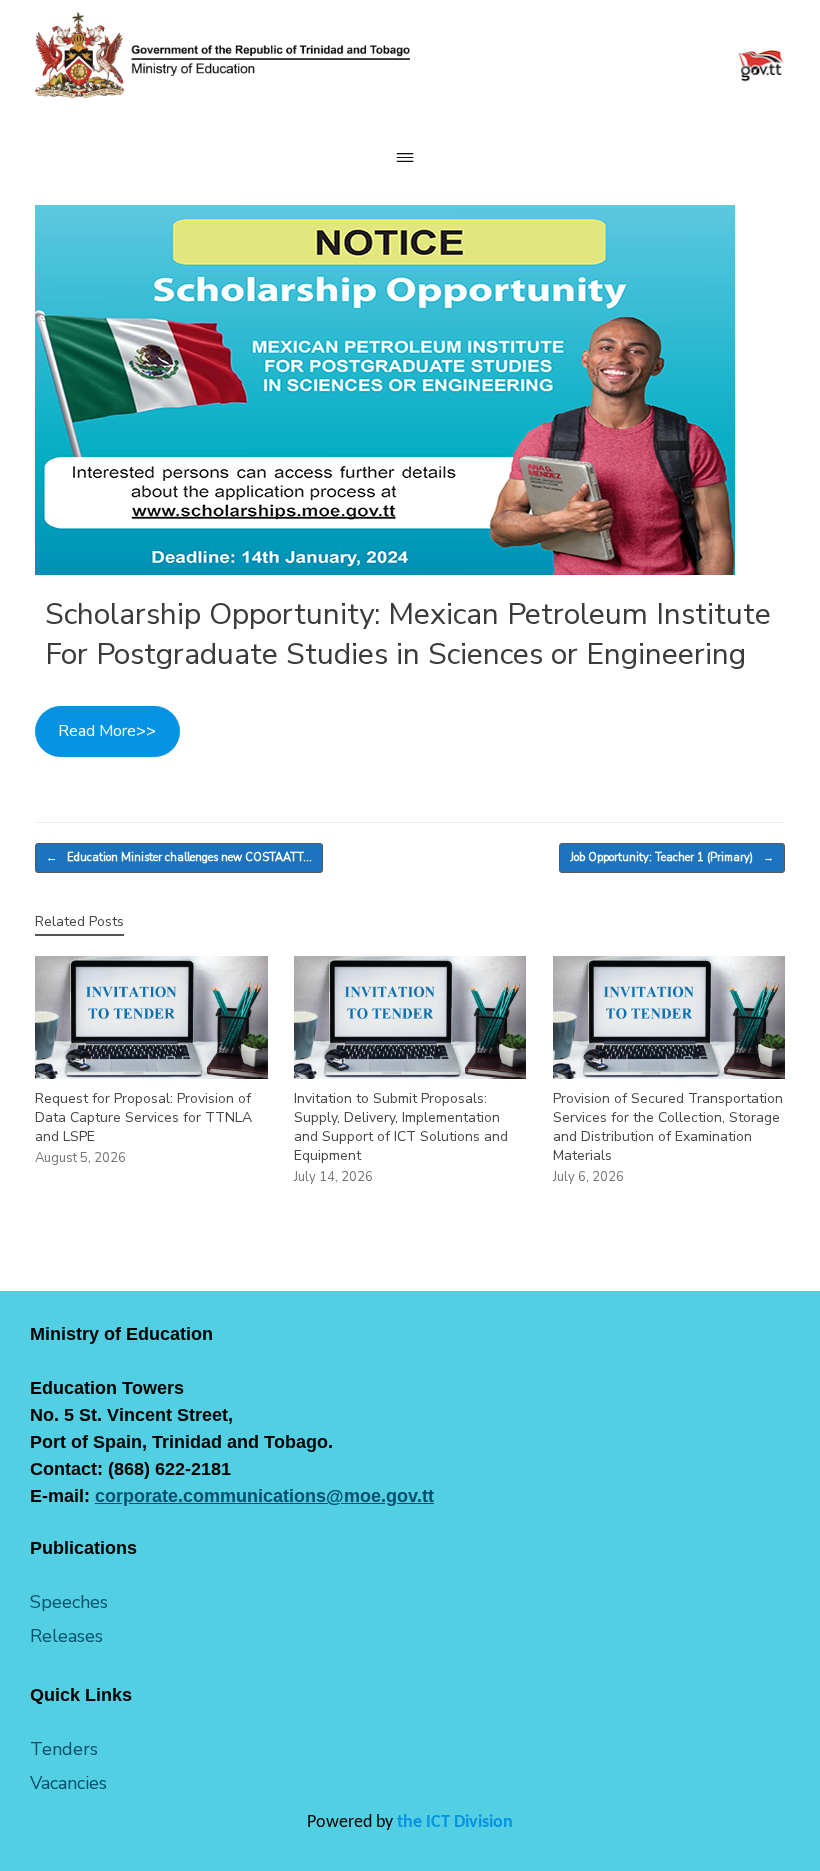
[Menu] (410, 157)
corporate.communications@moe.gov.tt (264, 1496)
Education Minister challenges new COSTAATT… (179, 857)
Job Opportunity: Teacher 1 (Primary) (672, 857)
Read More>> (107, 731)
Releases (66, 1636)
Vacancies (68, 1783)
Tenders (64, 1749)
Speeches (69, 1602)
